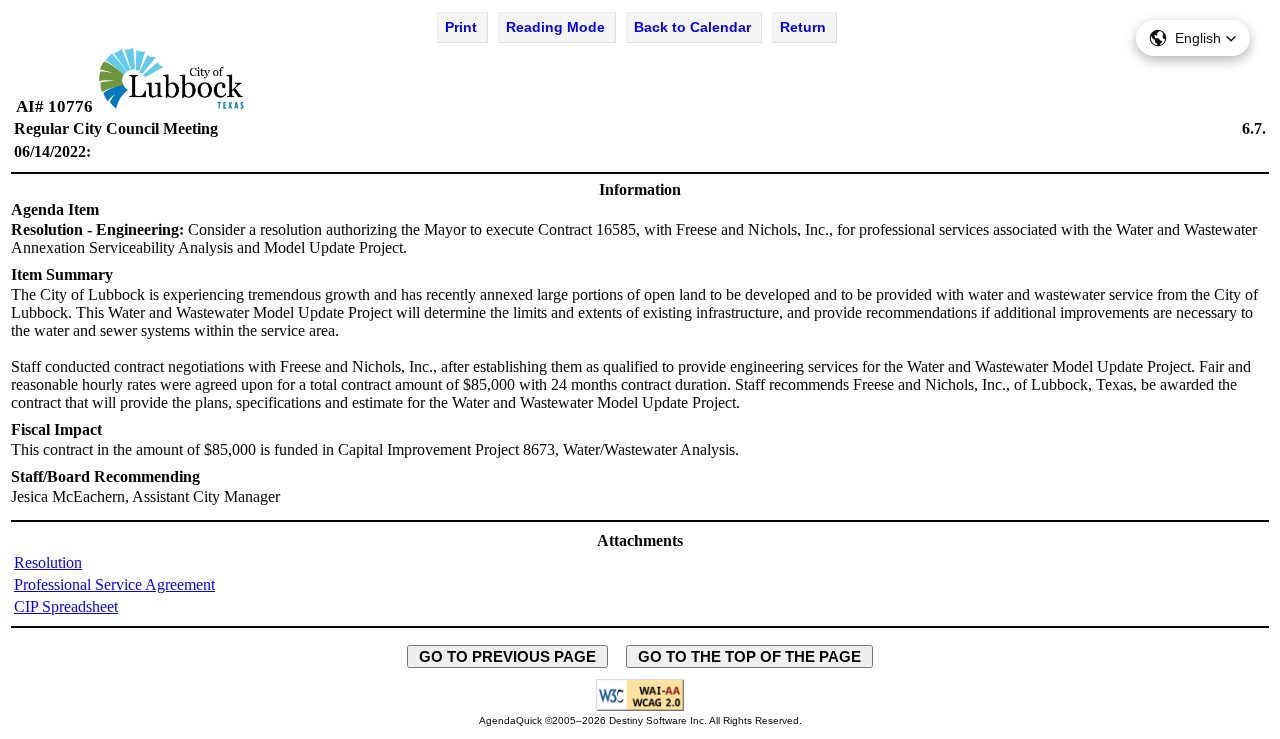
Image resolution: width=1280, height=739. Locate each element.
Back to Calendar (692, 27)
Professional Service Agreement (114, 584)
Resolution (48, 562)
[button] (1193, 38)
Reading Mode (555, 27)
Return (803, 27)
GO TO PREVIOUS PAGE (507, 656)
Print (461, 27)
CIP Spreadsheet (66, 606)
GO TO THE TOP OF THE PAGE (749, 656)
